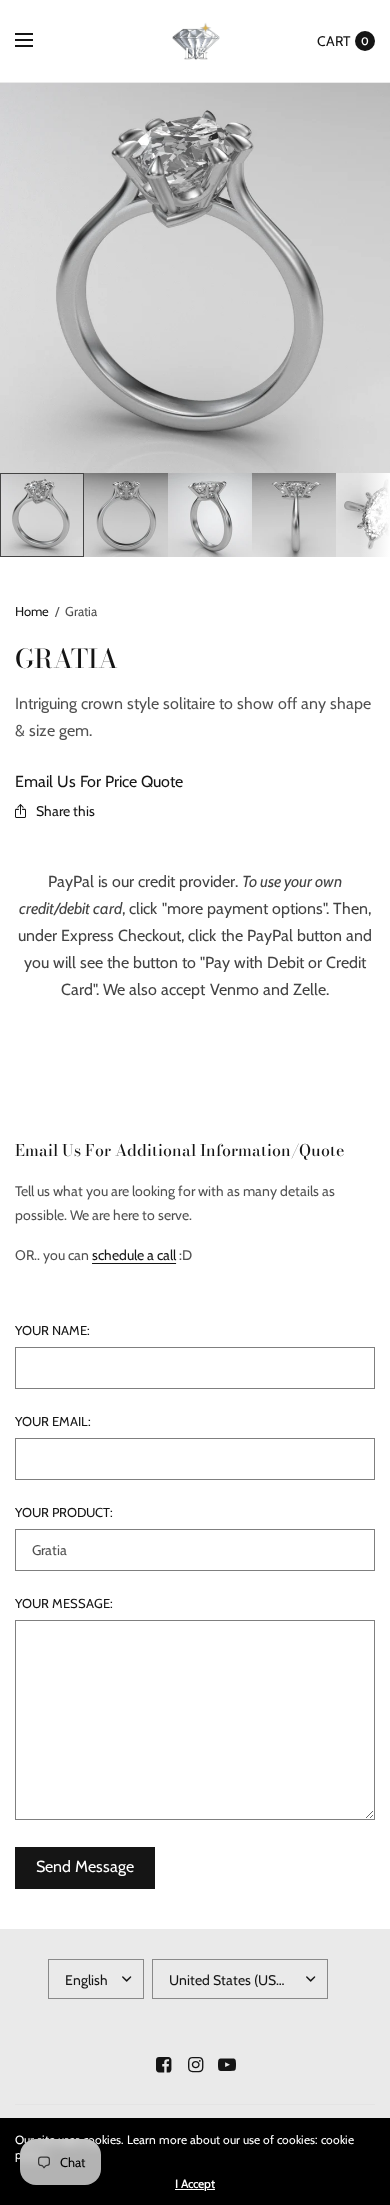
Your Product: (64, 1512)
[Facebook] (163, 2065)
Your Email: (53, 1421)
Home (32, 611)
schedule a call (134, 1255)
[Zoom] (195, 278)
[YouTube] (227, 2065)
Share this (65, 811)
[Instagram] (195, 2065)
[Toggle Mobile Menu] (37, 41)
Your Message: (64, 1603)
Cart (333, 41)
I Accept (195, 2184)
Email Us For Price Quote (99, 781)
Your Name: (52, 1330)
